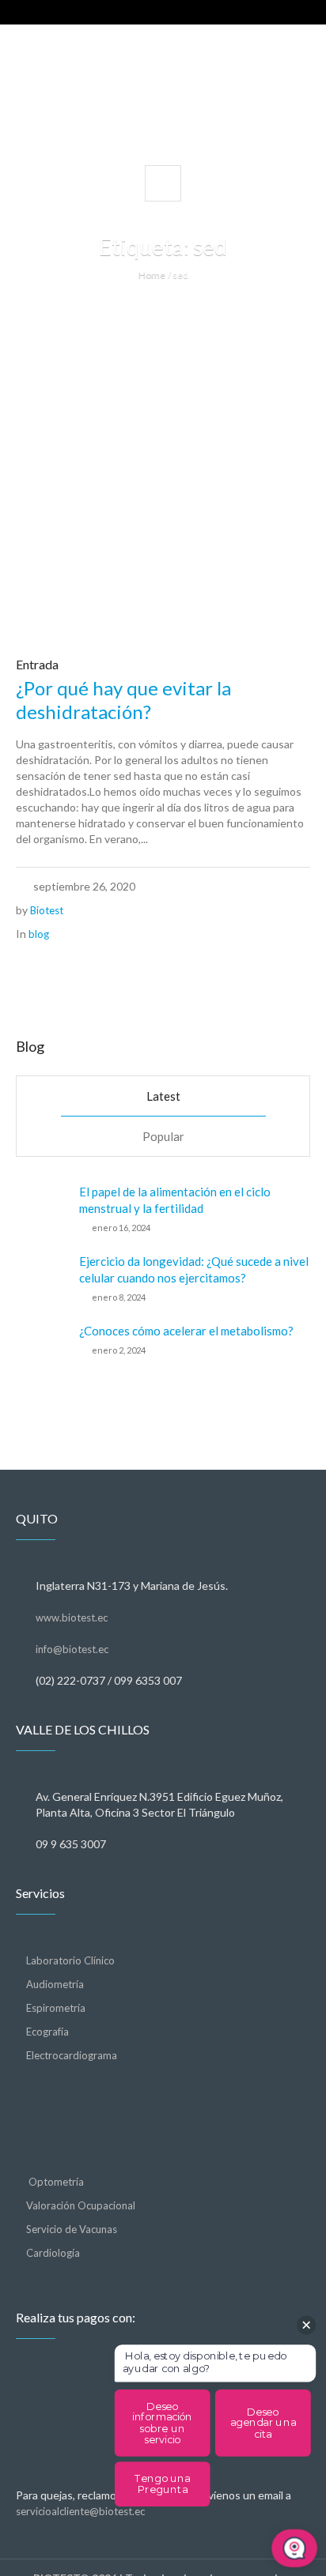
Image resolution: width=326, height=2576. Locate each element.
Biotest (47, 910)
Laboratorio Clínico (70, 1960)
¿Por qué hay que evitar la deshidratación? (123, 700)
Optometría (55, 2182)
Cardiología (53, 2253)
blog (39, 934)
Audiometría (55, 1984)
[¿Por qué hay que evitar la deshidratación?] (163, 491)
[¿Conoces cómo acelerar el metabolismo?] (42, 1346)
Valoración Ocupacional (81, 2205)
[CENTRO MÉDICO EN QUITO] (163, 94)
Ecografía (47, 2032)
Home (152, 275)
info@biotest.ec (72, 1649)
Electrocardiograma (72, 2055)
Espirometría (56, 2008)
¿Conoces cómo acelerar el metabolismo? (186, 1331)
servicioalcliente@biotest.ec (80, 2511)
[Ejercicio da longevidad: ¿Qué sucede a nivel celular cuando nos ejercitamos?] (42, 1278)
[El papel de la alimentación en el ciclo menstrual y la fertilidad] (42, 1208)
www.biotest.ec (72, 1618)
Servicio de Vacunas (72, 2229)
